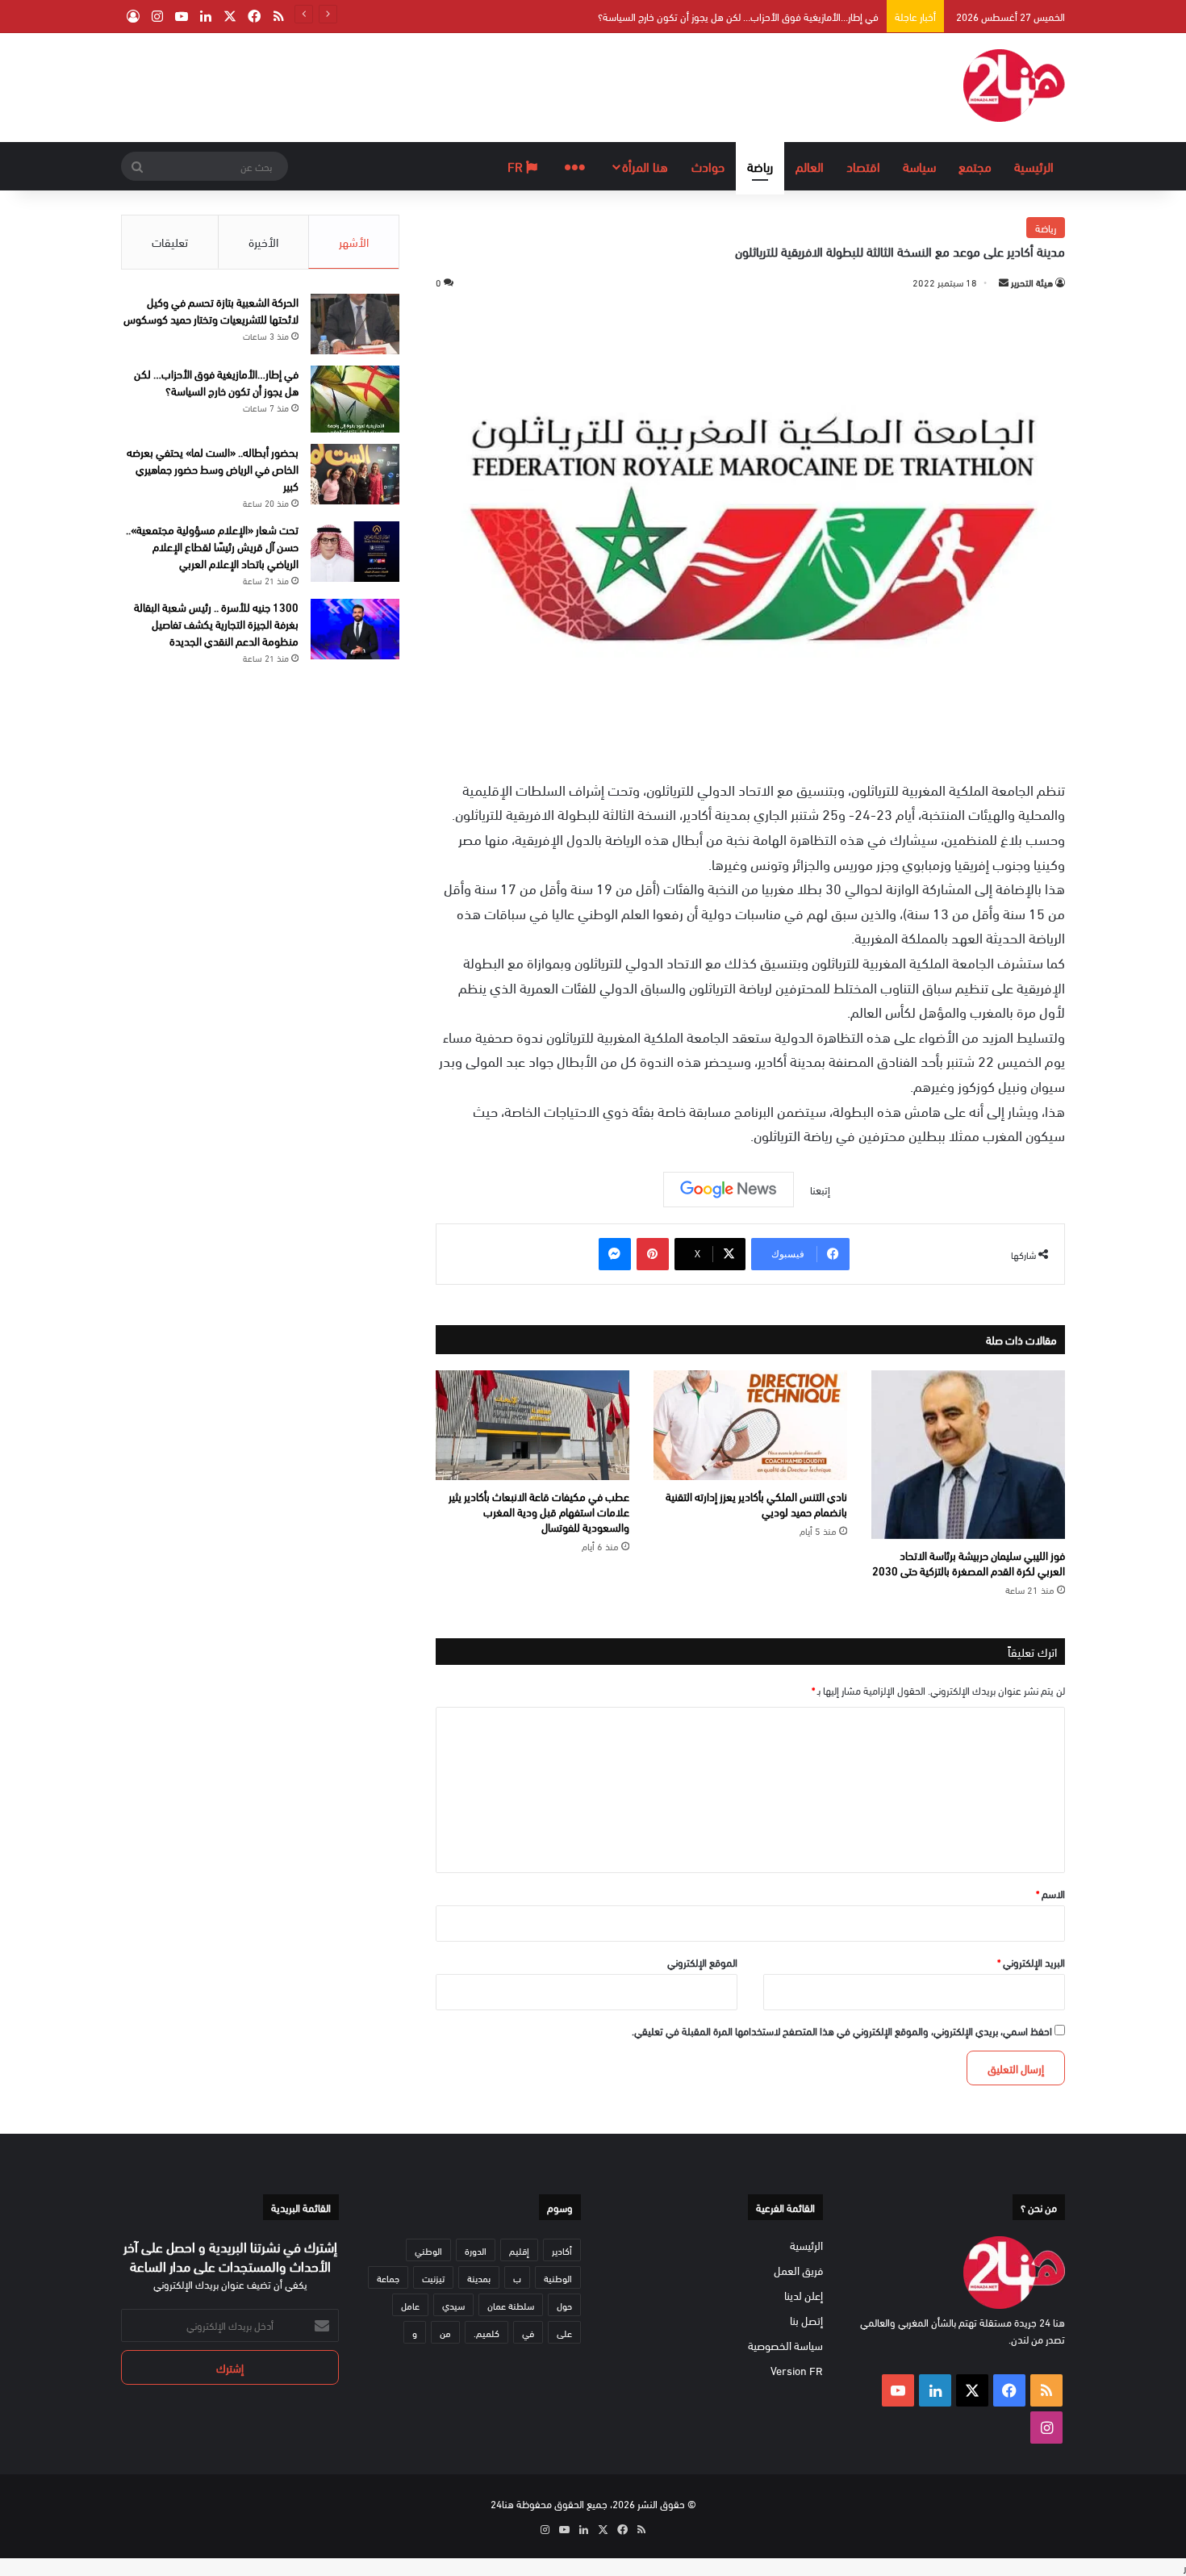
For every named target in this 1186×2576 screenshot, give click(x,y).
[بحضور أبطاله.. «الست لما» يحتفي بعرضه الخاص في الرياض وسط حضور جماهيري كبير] (355, 474)
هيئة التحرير (1032, 282)
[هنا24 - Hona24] (1014, 86)
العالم (810, 166)
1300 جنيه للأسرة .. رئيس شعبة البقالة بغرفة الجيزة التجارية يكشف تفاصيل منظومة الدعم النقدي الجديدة (216, 623)
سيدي (453, 2305)
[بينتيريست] (653, 1254)
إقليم (519, 2250)
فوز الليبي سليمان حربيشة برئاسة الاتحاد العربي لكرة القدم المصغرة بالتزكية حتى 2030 (969, 1562)
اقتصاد (863, 166)
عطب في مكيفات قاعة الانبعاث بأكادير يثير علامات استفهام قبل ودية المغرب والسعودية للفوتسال (539, 1511)
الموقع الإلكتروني (702, 1962)
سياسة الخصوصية (785, 2345)
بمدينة (479, 2277)
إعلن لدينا (804, 2295)
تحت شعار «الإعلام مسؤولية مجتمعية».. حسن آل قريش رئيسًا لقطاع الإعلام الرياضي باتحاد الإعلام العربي (212, 546)
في (528, 2332)
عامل (410, 2305)
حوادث (708, 166)
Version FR (797, 2370)
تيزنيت (433, 2277)
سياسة (919, 166)
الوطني (428, 2250)
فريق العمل (798, 2270)
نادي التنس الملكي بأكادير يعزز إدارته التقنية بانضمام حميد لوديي (756, 1503)
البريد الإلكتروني (1031, 1962)
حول (564, 2305)
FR (517, 166)
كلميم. (487, 2332)
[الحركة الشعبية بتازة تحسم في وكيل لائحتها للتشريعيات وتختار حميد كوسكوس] (355, 324)
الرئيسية (1034, 166)
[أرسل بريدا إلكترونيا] (1004, 282)
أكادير (562, 2250)
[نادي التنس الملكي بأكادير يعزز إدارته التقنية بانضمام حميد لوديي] (750, 1425)
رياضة (760, 166)
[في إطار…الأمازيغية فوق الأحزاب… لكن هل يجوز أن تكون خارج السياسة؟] (355, 399)
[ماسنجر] (615, 1254)
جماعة (388, 2277)
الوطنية (558, 2277)
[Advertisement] (432, 86)
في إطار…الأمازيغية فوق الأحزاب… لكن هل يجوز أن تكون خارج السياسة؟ (738, 16)
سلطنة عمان (511, 2305)
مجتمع (975, 166)
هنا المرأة (645, 166)
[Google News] (729, 1190)
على (564, 2332)
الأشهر (354, 241)
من (445, 2332)
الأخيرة (263, 241)
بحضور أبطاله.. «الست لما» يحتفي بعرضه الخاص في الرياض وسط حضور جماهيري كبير (213, 468)
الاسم (1050, 1893)
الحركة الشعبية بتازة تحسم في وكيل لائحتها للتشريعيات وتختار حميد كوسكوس (211, 310)
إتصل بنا (806, 2320)
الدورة (476, 2250)
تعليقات (170, 241)
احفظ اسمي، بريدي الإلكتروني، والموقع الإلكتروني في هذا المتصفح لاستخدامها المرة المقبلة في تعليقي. (842, 2030)
